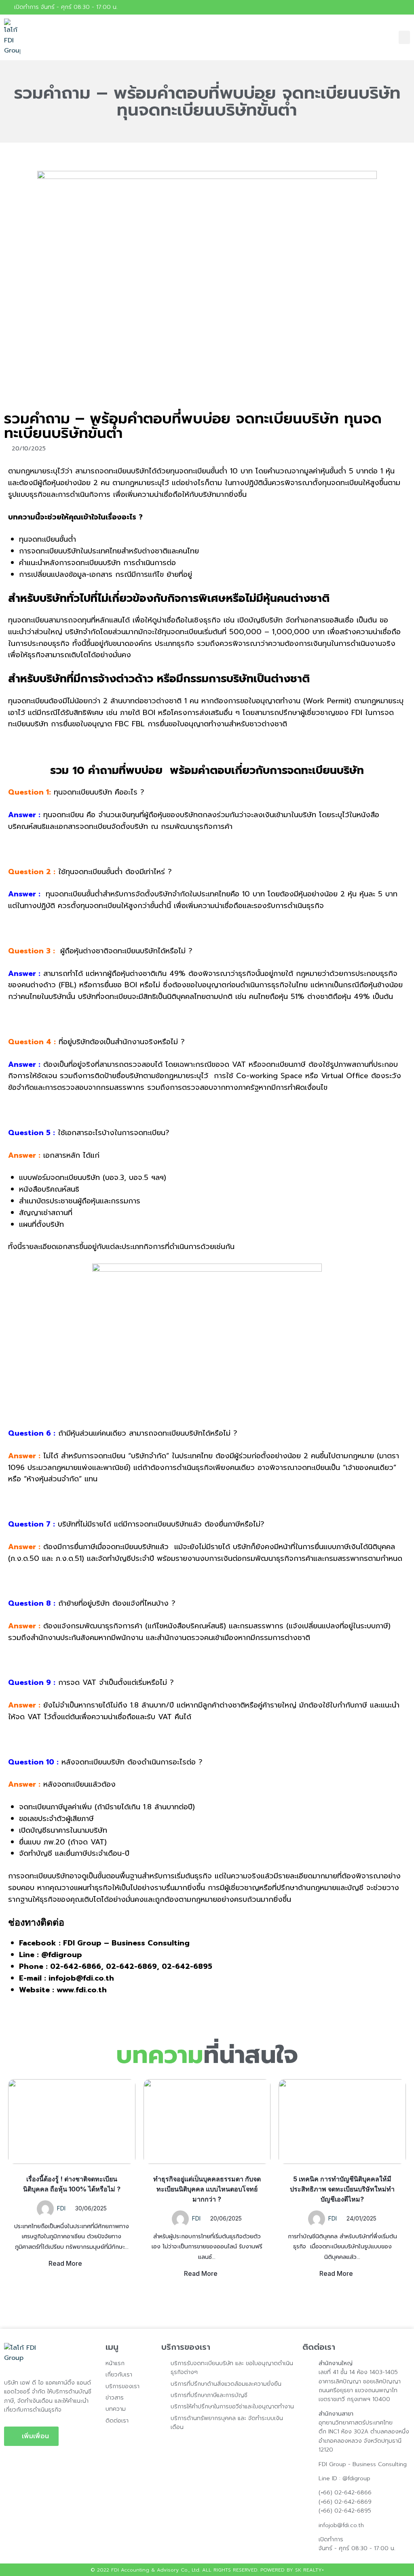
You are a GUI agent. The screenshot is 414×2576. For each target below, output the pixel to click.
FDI (61, 2208)
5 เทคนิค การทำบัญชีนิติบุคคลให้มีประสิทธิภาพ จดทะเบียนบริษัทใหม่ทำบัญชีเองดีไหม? (342, 2189)
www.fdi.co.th (80, 1990)
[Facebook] (406, 7)
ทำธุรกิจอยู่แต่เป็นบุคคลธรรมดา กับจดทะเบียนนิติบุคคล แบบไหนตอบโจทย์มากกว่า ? (207, 2189)
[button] (404, 37)
